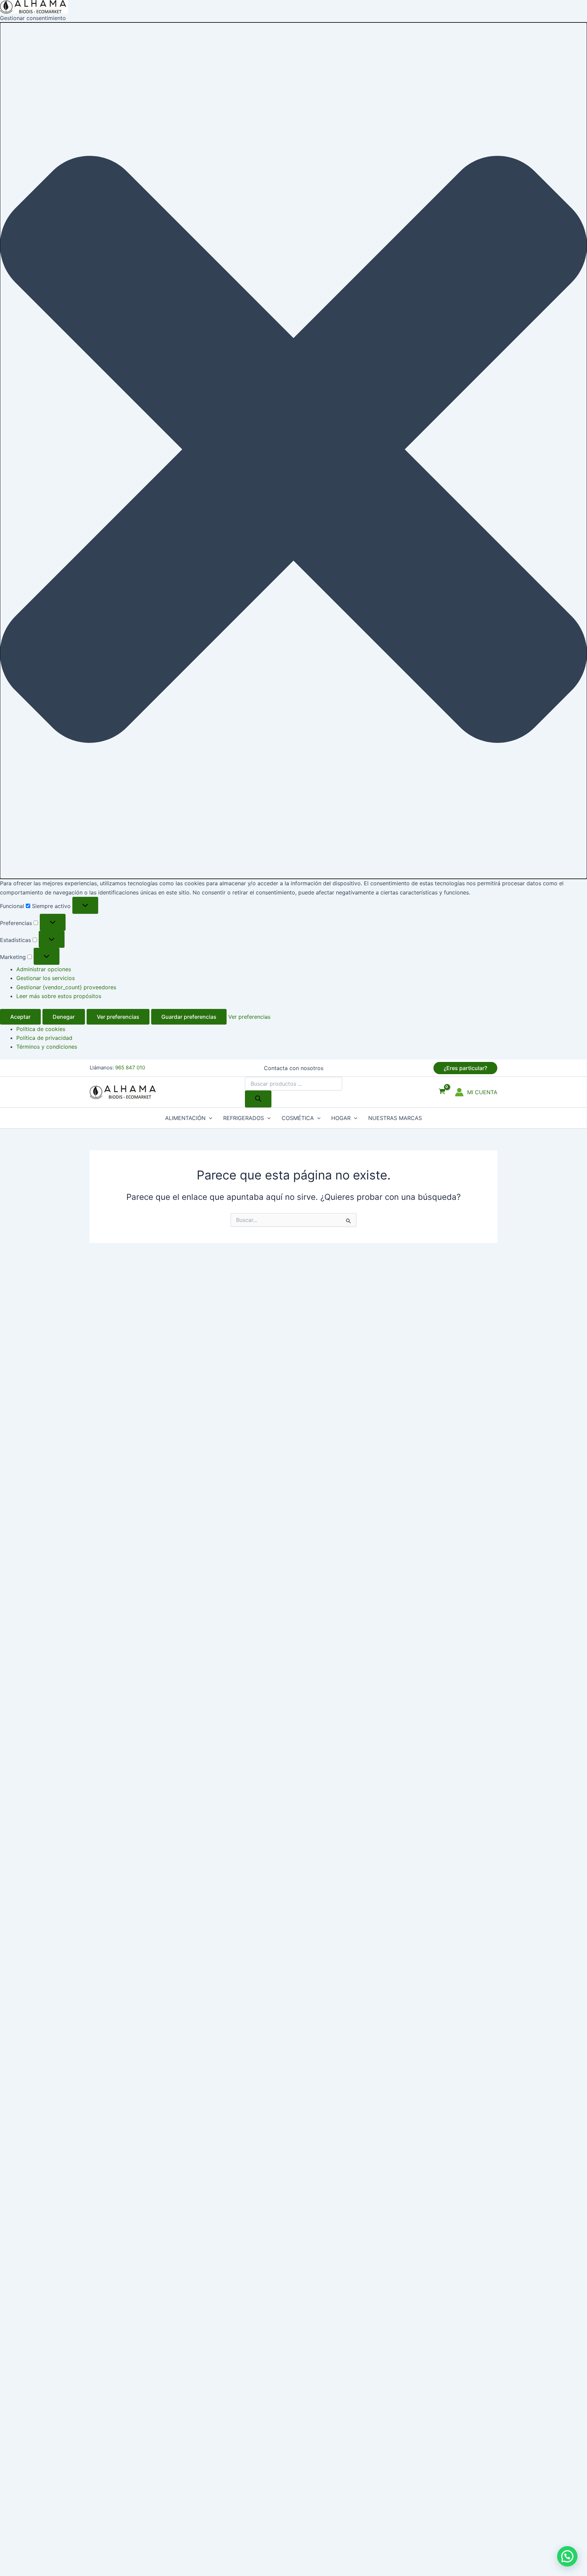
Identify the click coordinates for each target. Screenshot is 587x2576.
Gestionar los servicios (46, 978)
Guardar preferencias (189, 1017)
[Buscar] (258, 1099)
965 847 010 (130, 1068)
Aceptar (20, 1017)
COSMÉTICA (298, 1118)
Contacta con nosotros (294, 1068)
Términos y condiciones (47, 1047)
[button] (293, 451)
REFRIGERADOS (244, 1118)
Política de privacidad (44, 1038)
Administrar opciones (44, 969)
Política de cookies (41, 1029)
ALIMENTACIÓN (185, 1118)
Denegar (64, 1017)
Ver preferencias (118, 1017)
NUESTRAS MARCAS (395, 1118)
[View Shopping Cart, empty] (442, 1092)
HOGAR (341, 1118)
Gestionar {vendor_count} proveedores (66, 987)
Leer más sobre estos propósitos (59, 996)
